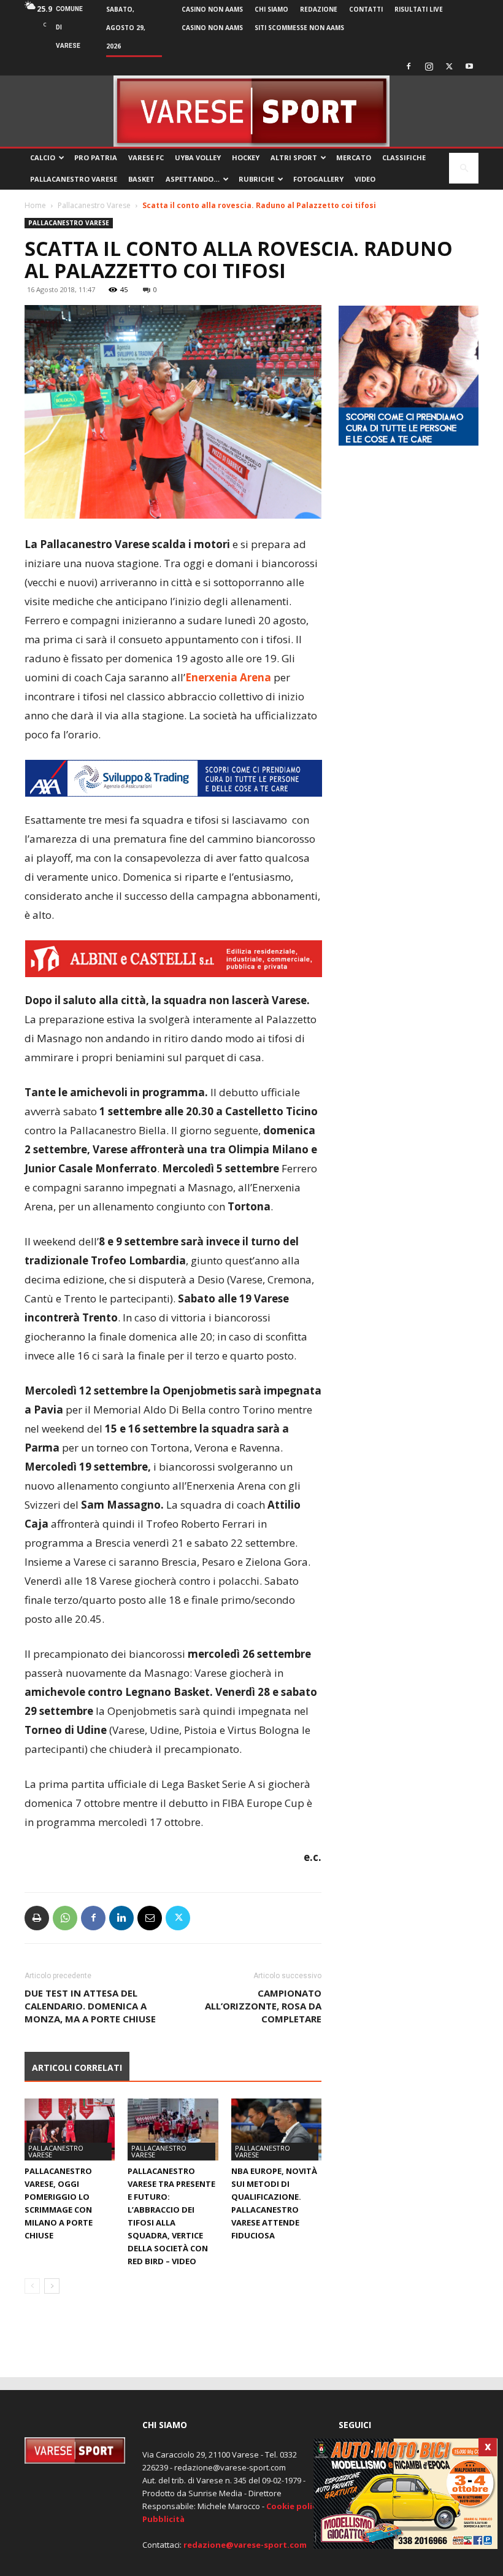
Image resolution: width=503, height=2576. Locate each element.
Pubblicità (163, 2519)
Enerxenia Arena (228, 677)
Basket (141, 179)
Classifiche (404, 157)
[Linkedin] (121, 1918)
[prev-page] (32, 2286)
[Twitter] (449, 66)
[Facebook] (409, 66)
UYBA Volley (198, 157)
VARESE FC (146, 157)
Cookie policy (294, 2506)
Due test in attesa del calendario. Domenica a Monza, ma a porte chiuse (90, 2006)
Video (365, 179)
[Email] (150, 1918)
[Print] (37, 1918)
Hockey (246, 157)
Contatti (366, 9)
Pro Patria (96, 157)
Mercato (354, 157)
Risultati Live (419, 9)
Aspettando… (193, 179)
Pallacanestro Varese (74, 179)
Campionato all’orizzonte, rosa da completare (263, 2006)
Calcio (43, 157)
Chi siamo (271, 9)
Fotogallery (318, 179)
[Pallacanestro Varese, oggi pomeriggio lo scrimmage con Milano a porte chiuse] (70, 2129)
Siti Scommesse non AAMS (299, 28)
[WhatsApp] (65, 1918)
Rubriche (256, 179)
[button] (464, 168)
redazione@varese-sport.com (245, 2545)
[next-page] (52, 2286)
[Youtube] (469, 66)
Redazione (319, 9)
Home (35, 205)
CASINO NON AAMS (212, 9)
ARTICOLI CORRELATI (77, 2067)
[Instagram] (429, 66)
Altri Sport (294, 157)
